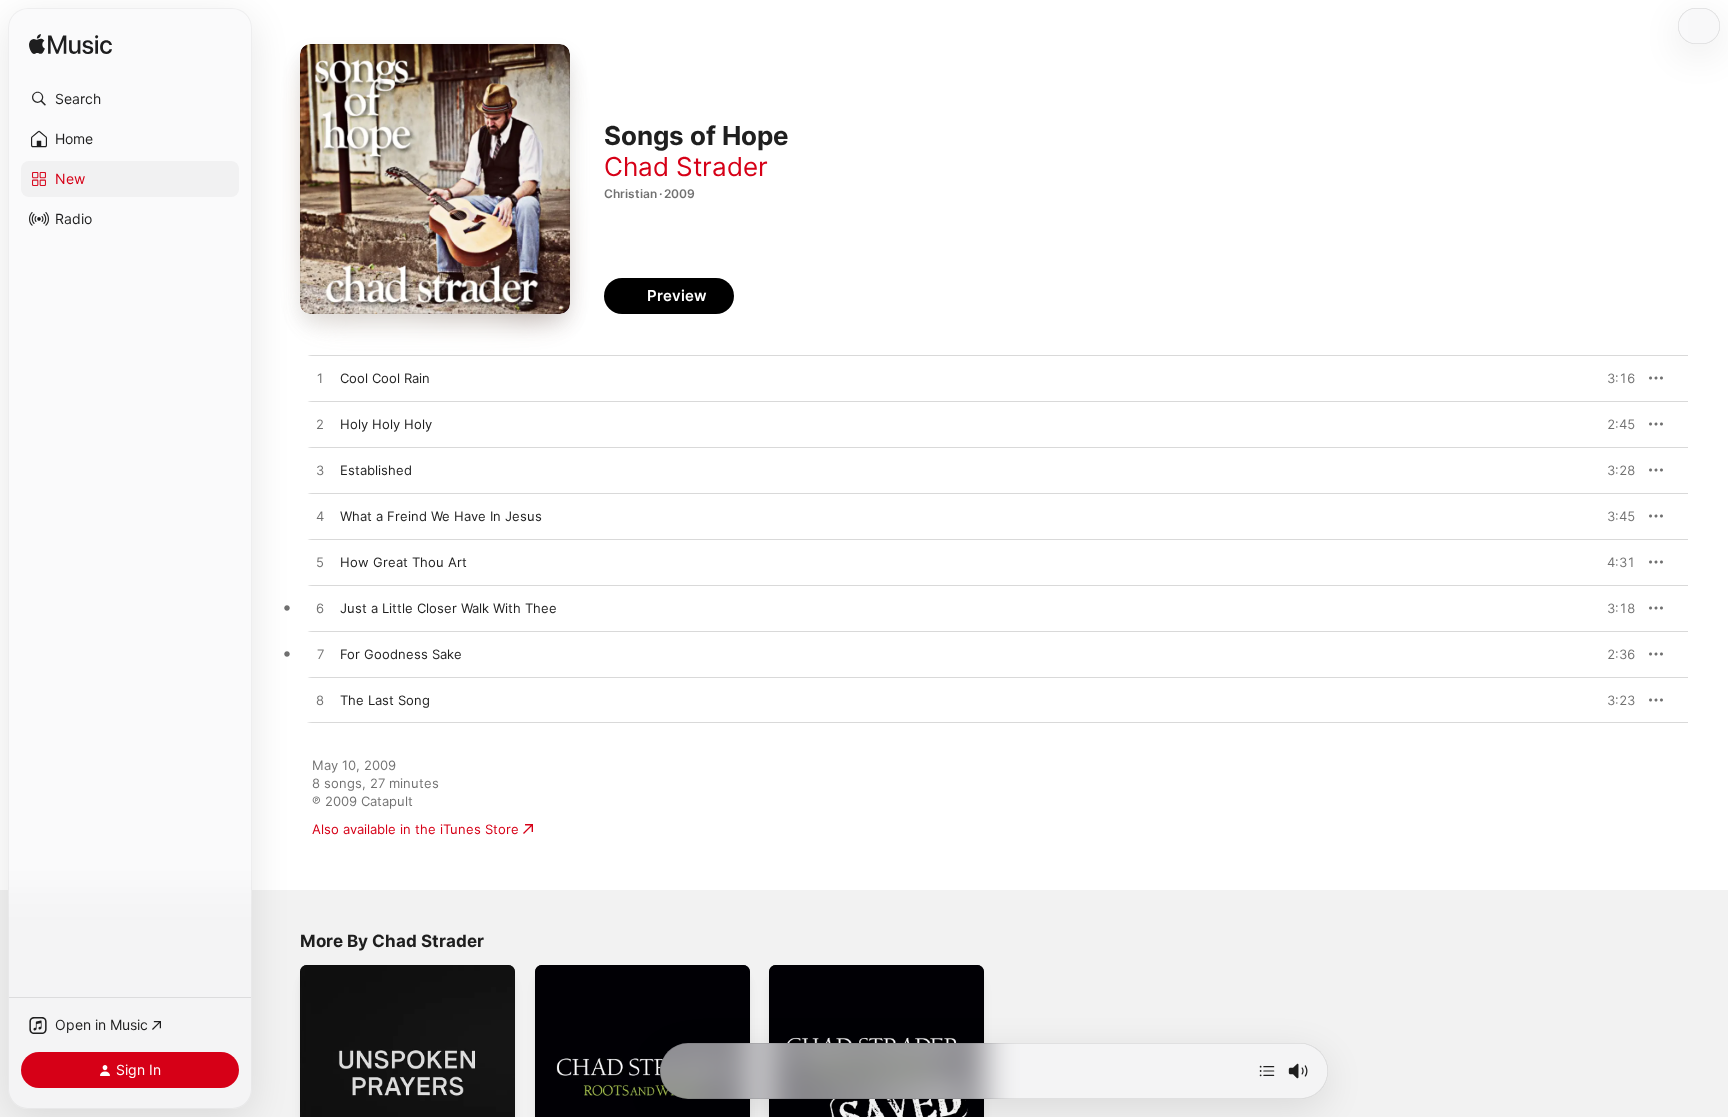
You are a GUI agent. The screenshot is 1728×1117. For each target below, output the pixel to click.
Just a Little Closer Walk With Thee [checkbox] (448, 608)
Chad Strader (686, 166)
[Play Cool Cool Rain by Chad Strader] (320, 379)
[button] (130, 99)
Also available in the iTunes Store (415, 829)
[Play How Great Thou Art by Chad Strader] (320, 563)
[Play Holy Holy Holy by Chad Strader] (320, 425)
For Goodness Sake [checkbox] (401, 654)
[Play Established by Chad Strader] (320, 471)
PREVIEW (1613, 378)
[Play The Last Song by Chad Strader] (320, 701)
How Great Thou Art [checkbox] (403, 562)
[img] (70, 45)
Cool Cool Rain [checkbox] (385, 378)
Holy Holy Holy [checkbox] (386, 424)
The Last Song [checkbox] (385, 700)
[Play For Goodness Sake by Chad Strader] (320, 655)
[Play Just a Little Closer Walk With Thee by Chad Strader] (320, 609)
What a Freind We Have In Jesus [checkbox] (441, 516)
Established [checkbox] (376, 470)
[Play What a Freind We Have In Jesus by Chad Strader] (320, 517)
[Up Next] (1267, 1071)
